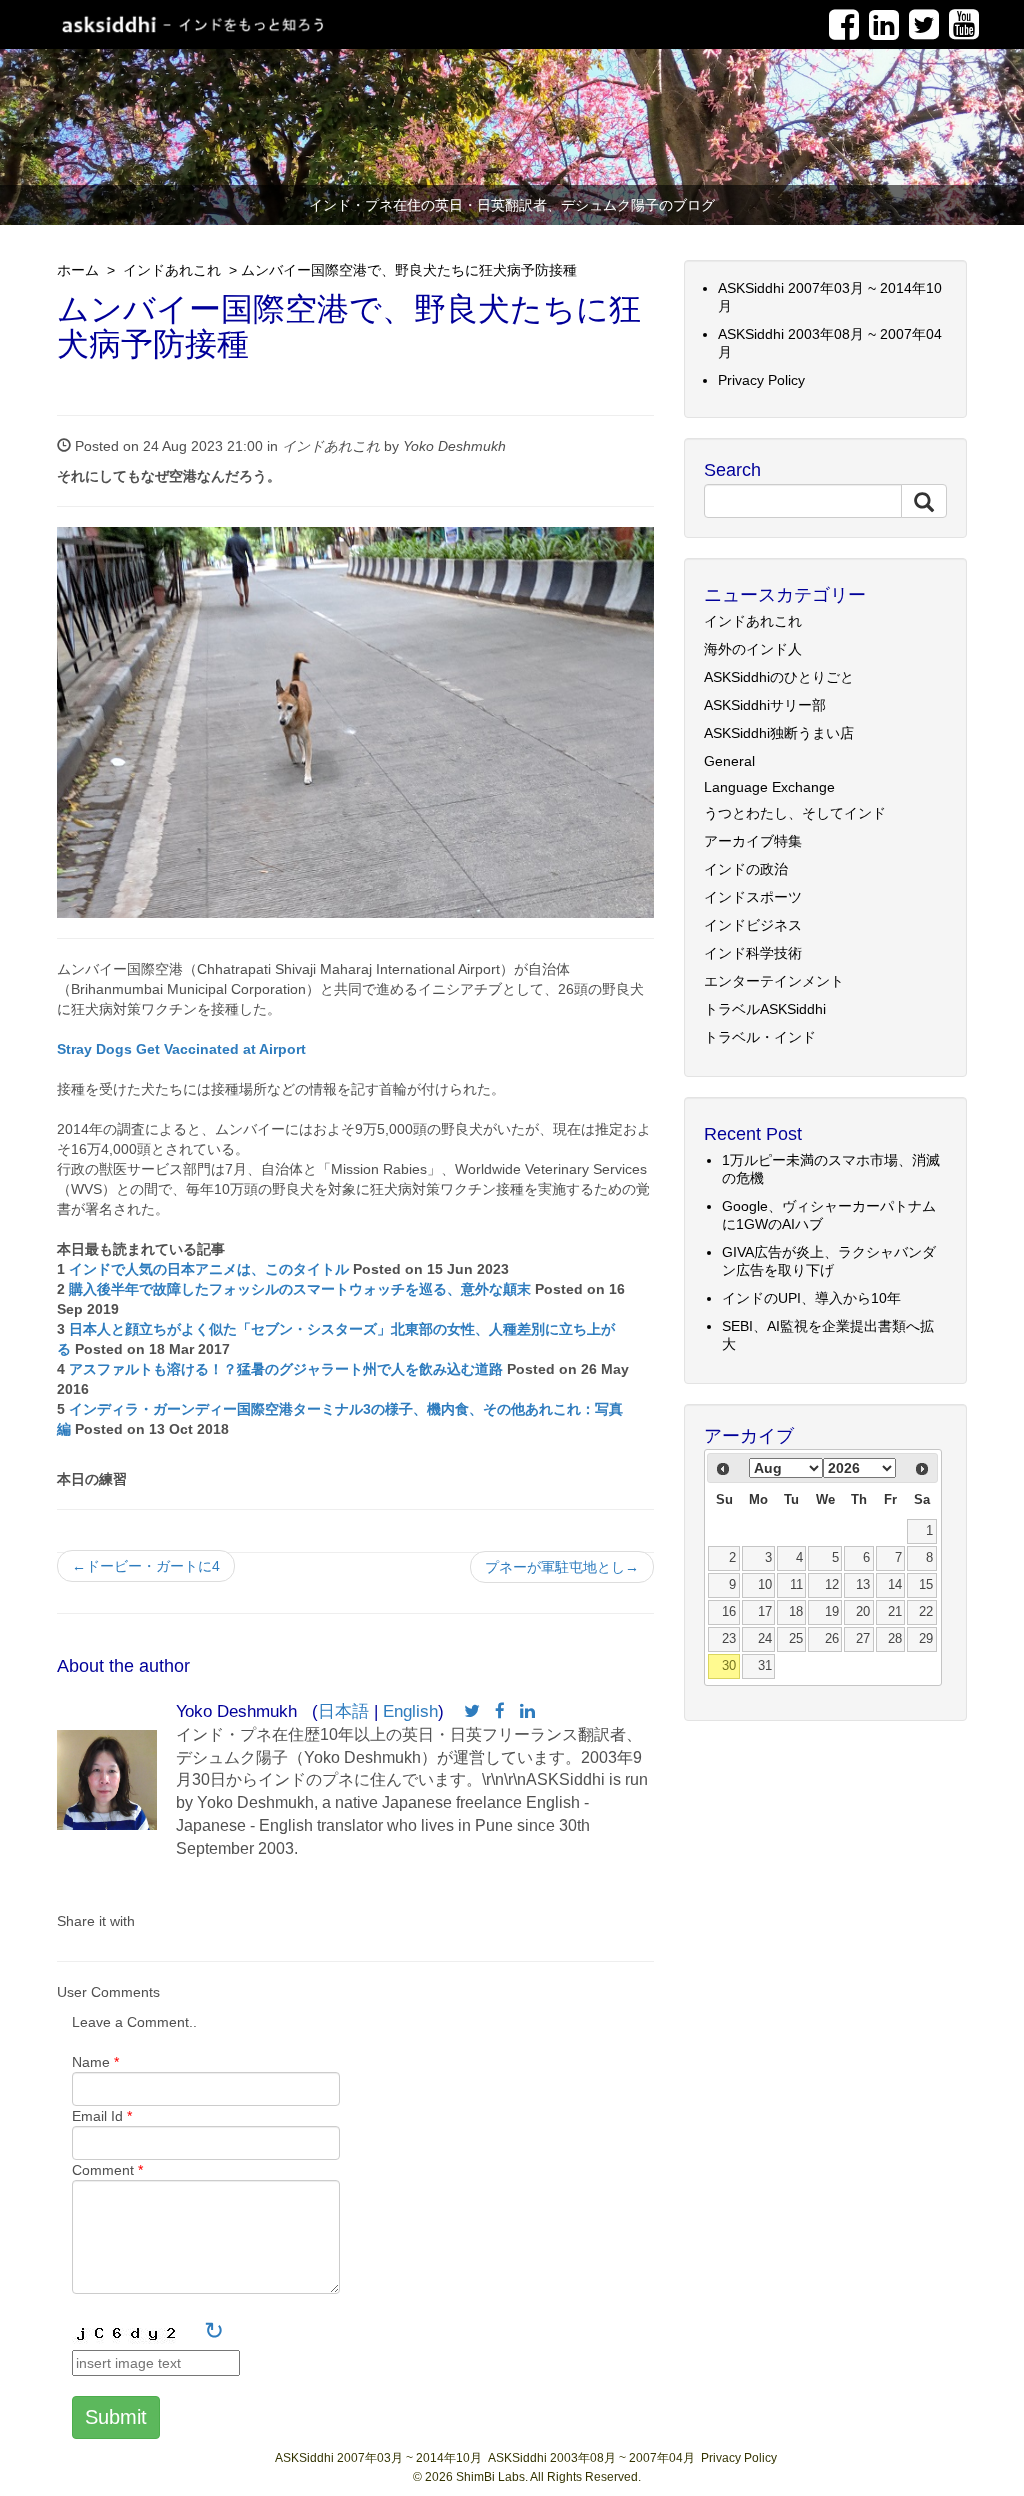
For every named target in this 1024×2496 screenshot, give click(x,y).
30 (729, 1666)
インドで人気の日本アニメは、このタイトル (209, 1269)
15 (926, 1585)
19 (832, 1612)
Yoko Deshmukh (454, 446)
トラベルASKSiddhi (765, 1009)
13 (863, 1585)
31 (765, 1666)
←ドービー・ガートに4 (146, 1566)
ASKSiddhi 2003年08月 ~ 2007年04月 (591, 2458)
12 (832, 1585)
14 (895, 1585)
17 (765, 1612)
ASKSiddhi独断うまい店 (779, 733)
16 (729, 1612)
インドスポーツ (753, 897)
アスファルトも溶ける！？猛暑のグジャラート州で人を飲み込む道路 (286, 1369)
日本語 (343, 1711)
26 (832, 1639)
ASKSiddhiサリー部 (765, 705)
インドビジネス (753, 925)
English (410, 1711)
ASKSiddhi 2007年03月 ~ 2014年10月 (378, 2458)
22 (926, 1612)
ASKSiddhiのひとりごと (779, 677)
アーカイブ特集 (753, 841)
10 (765, 1585)
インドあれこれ (170, 270)
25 (796, 1639)
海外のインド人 (753, 649)
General (729, 761)
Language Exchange (769, 787)
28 (895, 1639)
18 (796, 1612)
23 (729, 1639)
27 (863, 1639)
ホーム (78, 270)
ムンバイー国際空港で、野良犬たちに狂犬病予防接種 (409, 270)
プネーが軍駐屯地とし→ (562, 1567)
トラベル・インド (760, 1037)
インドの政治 (746, 869)
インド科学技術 (753, 953)
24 (765, 1639)
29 (926, 1639)
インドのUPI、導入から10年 (811, 1298)
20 (863, 1612)
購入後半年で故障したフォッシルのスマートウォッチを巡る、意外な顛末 (300, 1289)
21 (895, 1612)
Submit (116, 2417)
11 (796, 1585)
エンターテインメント (774, 981)
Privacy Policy (761, 380)
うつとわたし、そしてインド (795, 813)
